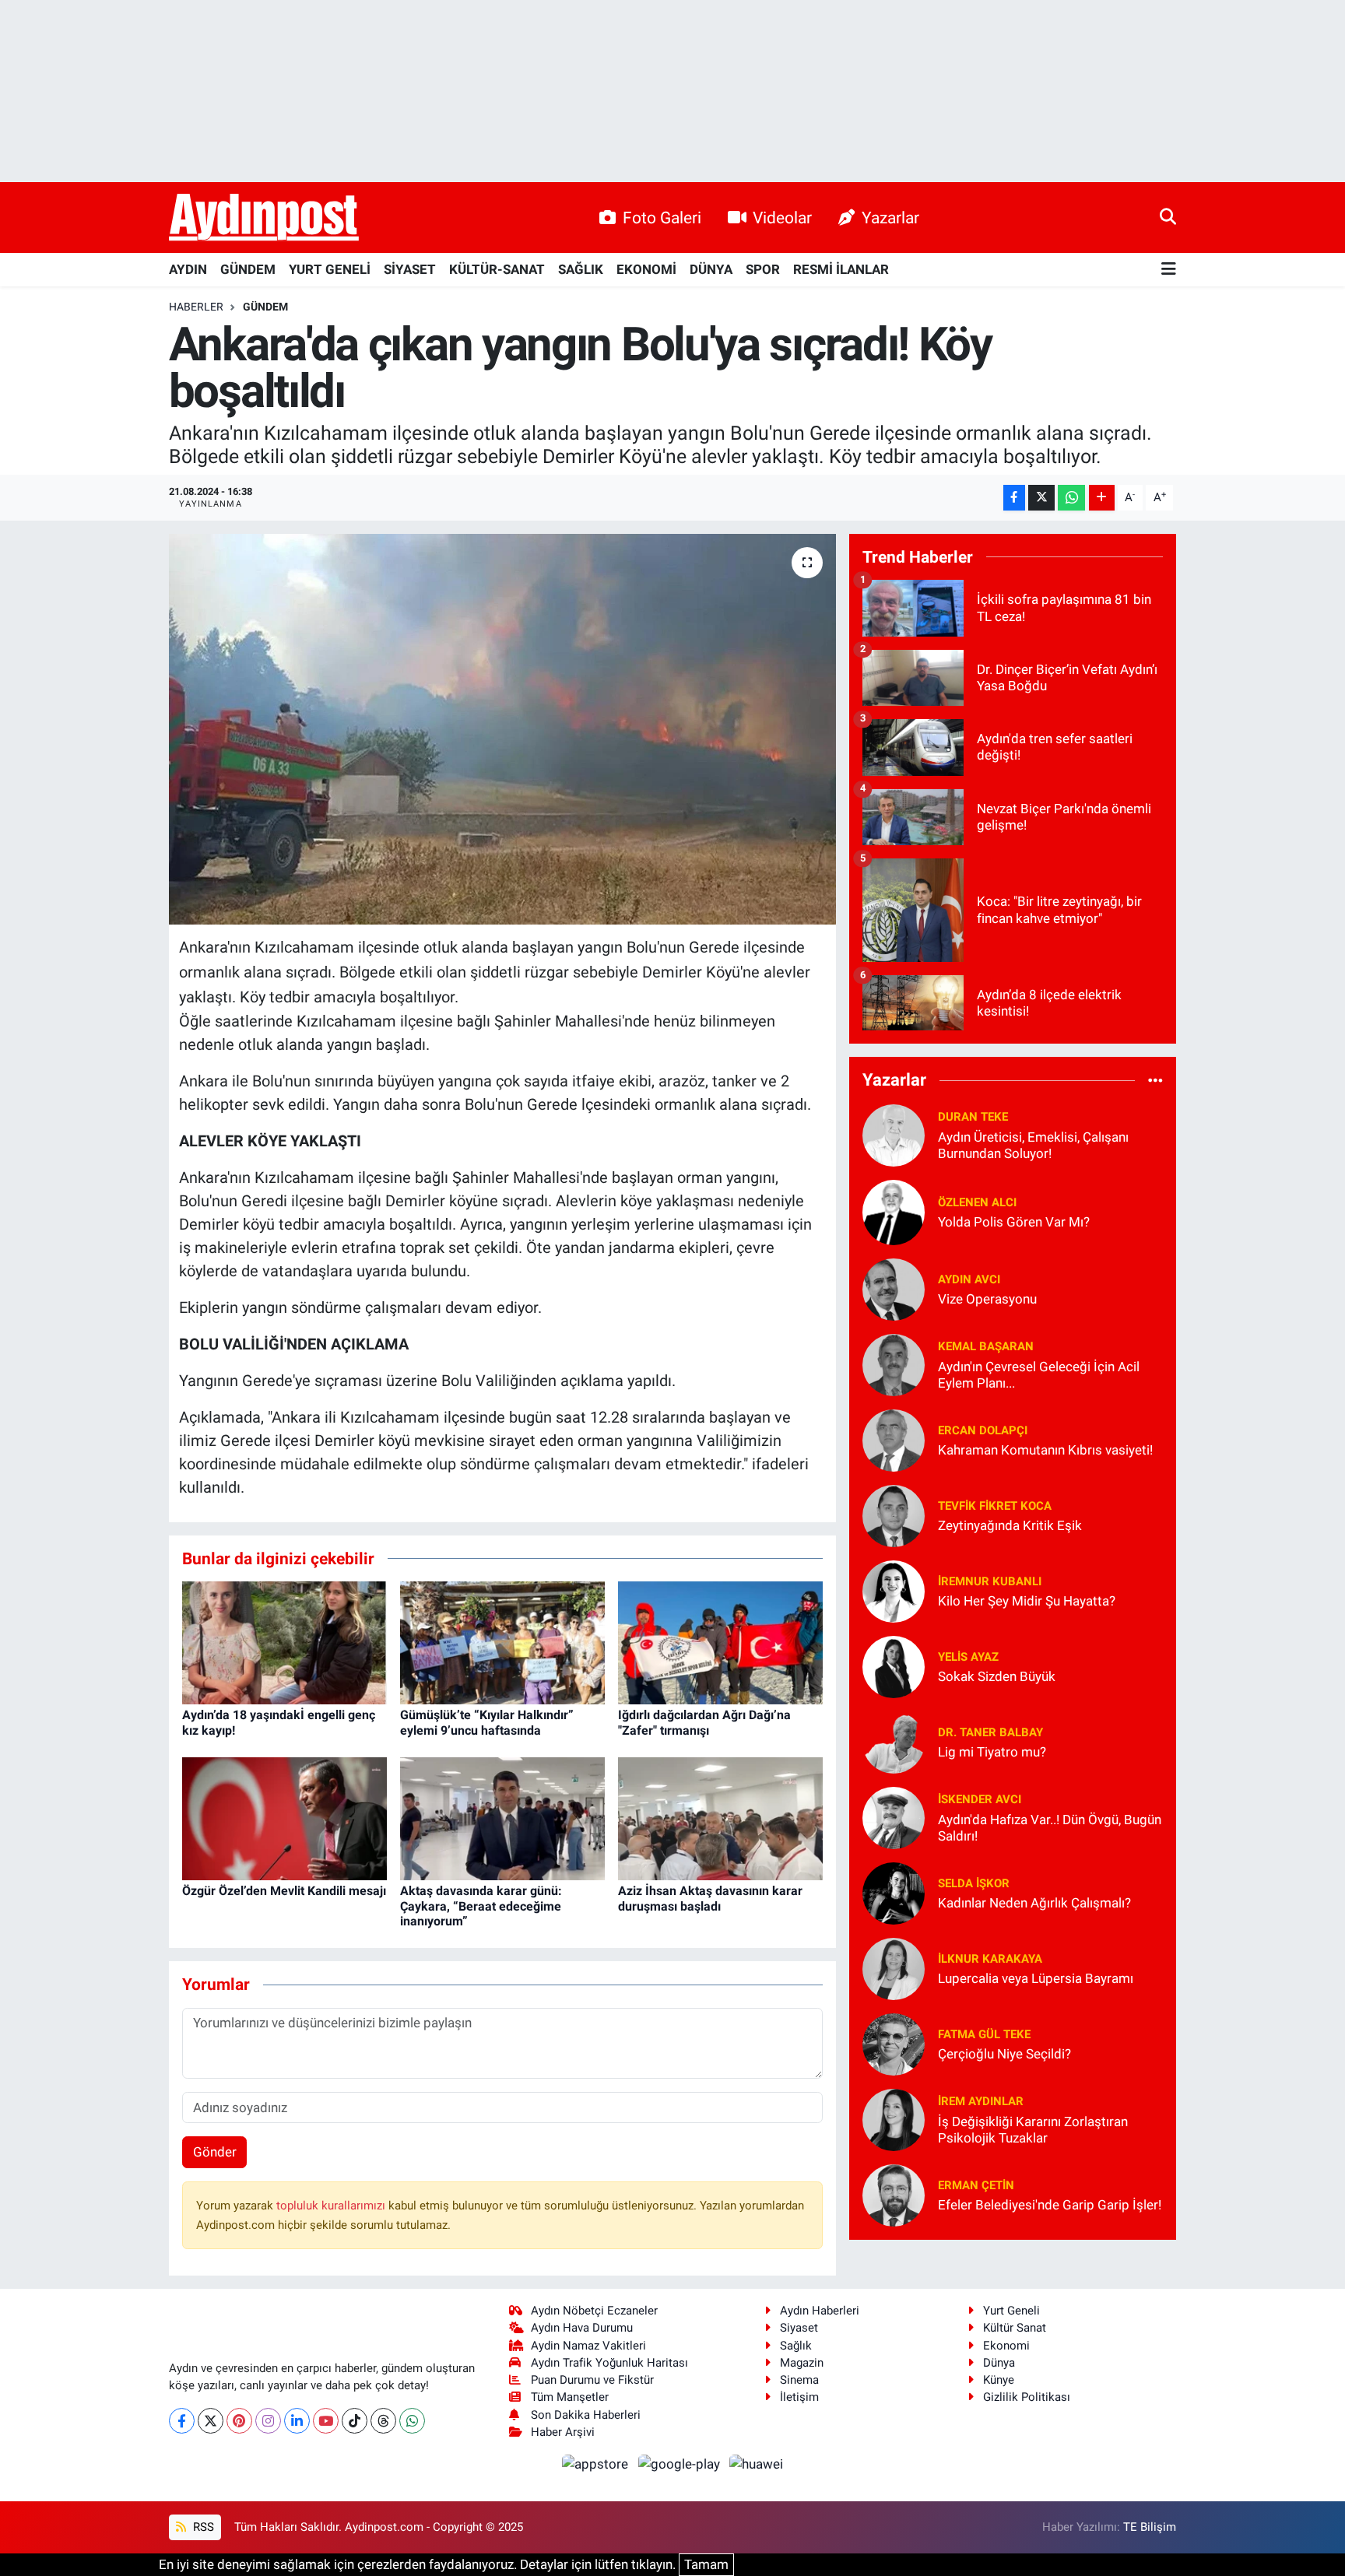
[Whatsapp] (412, 2421)
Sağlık (796, 2346)
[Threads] (383, 2421)
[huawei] (757, 2463)
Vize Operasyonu (987, 1299)
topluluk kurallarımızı (332, 2206)
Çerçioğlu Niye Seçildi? (1004, 2054)
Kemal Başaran (986, 1346)
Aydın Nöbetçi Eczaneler (594, 2311)
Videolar (782, 218)
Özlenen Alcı (977, 1202)
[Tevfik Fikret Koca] (894, 1514)
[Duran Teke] (894, 1134)
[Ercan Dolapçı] (894, 1439)
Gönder (215, 2152)
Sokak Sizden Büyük (997, 1676)
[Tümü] (1155, 1080)
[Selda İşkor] (894, 1892)
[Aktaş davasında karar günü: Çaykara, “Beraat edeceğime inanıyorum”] (502, 1818)
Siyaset (799, 2328)
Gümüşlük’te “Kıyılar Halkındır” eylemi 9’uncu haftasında (487, 1722)
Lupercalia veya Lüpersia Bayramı (1036, 1978)
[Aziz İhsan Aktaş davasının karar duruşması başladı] (720, 1818)
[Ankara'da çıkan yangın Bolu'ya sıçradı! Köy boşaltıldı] (502, 729)
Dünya (999, 2363)
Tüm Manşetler (570, 2397)
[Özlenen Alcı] (894, 1211)
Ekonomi (1006, 2346)
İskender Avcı (980, 1799)
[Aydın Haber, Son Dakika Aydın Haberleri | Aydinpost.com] (264, 218)
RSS (202, 2527)
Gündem (265, 307)
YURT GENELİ (330, 269)
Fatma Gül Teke (984, 2034)
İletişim (799, 2397)
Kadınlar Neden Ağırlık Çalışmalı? (1034, 1903)
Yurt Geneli (1011, 2311)
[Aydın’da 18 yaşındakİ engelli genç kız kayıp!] (284, 1642)
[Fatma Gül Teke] (894, 2043)
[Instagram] (268, 2421)
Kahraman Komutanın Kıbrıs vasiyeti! (1045, 1450)
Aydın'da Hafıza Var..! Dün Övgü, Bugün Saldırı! (1050, 1828)
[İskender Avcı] (894, 1816)
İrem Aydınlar (981, 2101)
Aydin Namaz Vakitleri (588, 2346)
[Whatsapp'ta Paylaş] (1071, 498)
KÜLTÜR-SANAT (497, 269)
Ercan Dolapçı (983, 1430)
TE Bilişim (1150, 2527)
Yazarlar (890, 218)
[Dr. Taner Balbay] (894, 1741)
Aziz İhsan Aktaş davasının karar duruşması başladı (710, 1898)
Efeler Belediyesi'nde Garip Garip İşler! (1050, 2205)
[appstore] (597, 2463)
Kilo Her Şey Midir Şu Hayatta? (1027, 1601)
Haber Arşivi (563, 2432)
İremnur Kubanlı (990, 1581)
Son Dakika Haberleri (586, 2415)
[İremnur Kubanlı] (894, 1590)
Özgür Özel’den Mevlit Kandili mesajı (284, 1891)
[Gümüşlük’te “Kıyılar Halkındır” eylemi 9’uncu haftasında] (502, 1642)
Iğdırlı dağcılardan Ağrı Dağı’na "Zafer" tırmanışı (704, 1722)
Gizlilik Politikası (1027, 2397)
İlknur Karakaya (990, 1959)
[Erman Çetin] (894, 2194)
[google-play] (680, 2463)
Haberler (196, 307)
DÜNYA (711, 269)
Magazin (802, 2363)
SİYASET (410, 269)
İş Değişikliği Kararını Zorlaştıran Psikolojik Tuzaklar (1033, 2130)
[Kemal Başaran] (894, 1363)
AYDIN (188, 269)
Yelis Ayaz (968, 1657)
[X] (211, 2421)
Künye (999, 2380)
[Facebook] (182, 2421)
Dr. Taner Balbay (990, 1732)
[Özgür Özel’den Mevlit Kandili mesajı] (284, 1818)
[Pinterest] (239, 2421)
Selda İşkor (974, 1883)
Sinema (799, 2380)
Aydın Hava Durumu (582, 2328)
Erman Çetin (976, 2185)
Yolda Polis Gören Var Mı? (1014, 1222)
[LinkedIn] (297, 2421)
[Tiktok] (355, 2421)
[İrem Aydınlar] (894, 2118)
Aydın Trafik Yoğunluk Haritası (609, 2363)
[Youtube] (326, 2421)
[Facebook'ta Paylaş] (1014, 498)
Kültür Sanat (1015, 2328)
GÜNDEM (248, 269)
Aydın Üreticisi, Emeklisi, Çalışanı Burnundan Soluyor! (1033, 1145)
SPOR (763, 269)
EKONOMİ (646, 269)
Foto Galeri (662, 218)
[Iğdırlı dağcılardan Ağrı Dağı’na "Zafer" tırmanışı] (720, 1642)
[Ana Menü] (1169, 270)
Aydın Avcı (969, 1279)
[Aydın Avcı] (894, 1288)
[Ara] (1168, 217)
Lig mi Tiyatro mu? (992, 1752)
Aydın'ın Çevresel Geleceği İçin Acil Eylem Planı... (1039, 1375)
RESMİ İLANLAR (841, 269)
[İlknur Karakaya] (894, 1967)
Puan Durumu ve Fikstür (592, 2380)
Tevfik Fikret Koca (995, 1506)
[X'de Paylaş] (1041, 498)
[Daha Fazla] (1102, 498)
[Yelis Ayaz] (894, 1665)
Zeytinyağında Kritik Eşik (1010, 1525)
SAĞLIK (581, 269)
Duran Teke (973, 1117)
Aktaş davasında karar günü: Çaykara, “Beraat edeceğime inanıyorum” (481, 1906)
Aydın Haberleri (820, 2311)
